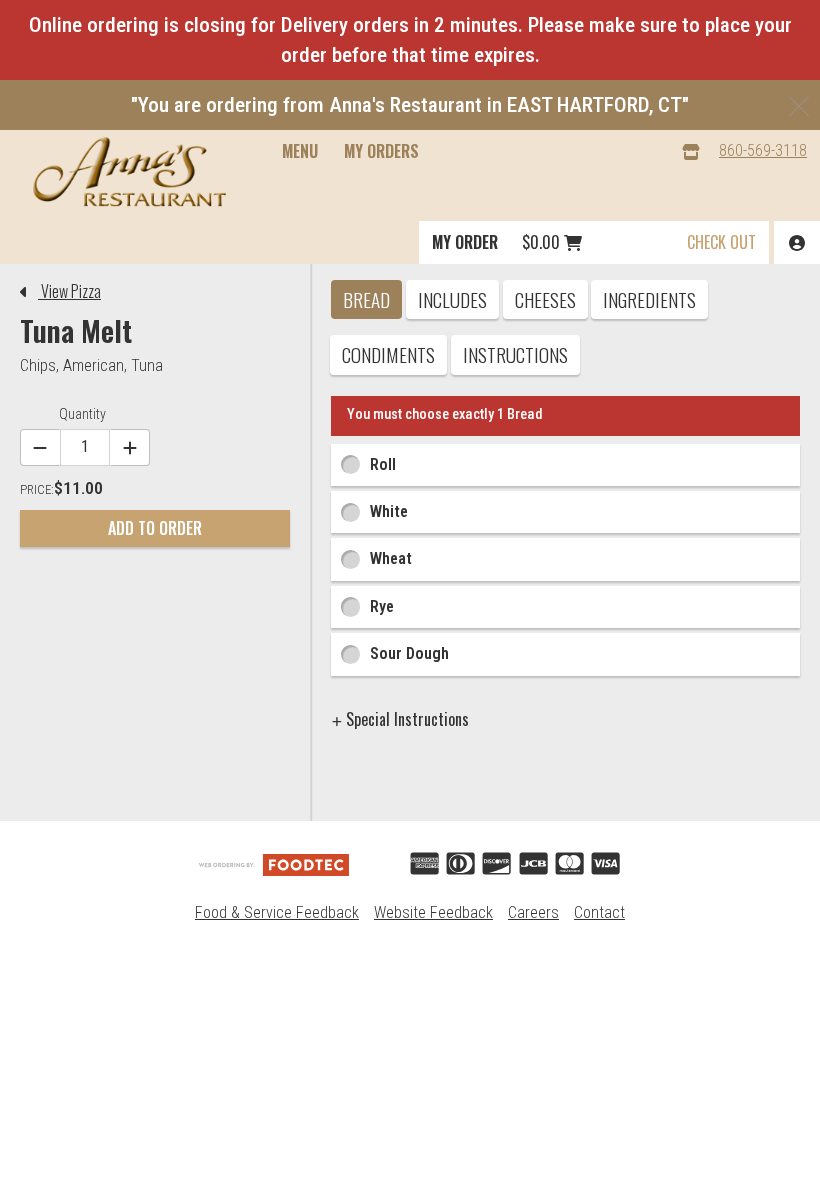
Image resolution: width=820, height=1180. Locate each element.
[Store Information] (691, 151)
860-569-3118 (763, 150)
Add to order (155, 528)
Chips (38, 365)
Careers (533, 912)
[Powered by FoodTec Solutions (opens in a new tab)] (274, 863)
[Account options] (797, 242)
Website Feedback (433, 912)
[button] (129, 172)
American (93, 365)
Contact (599, 912)
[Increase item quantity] (130, 447)
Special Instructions (405, 719)
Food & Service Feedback (277, 912)
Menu (300, 151)
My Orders (381, 151)
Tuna (147, 365)
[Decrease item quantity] (40, 447)
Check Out (721, 242)
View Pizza (69, 291)
